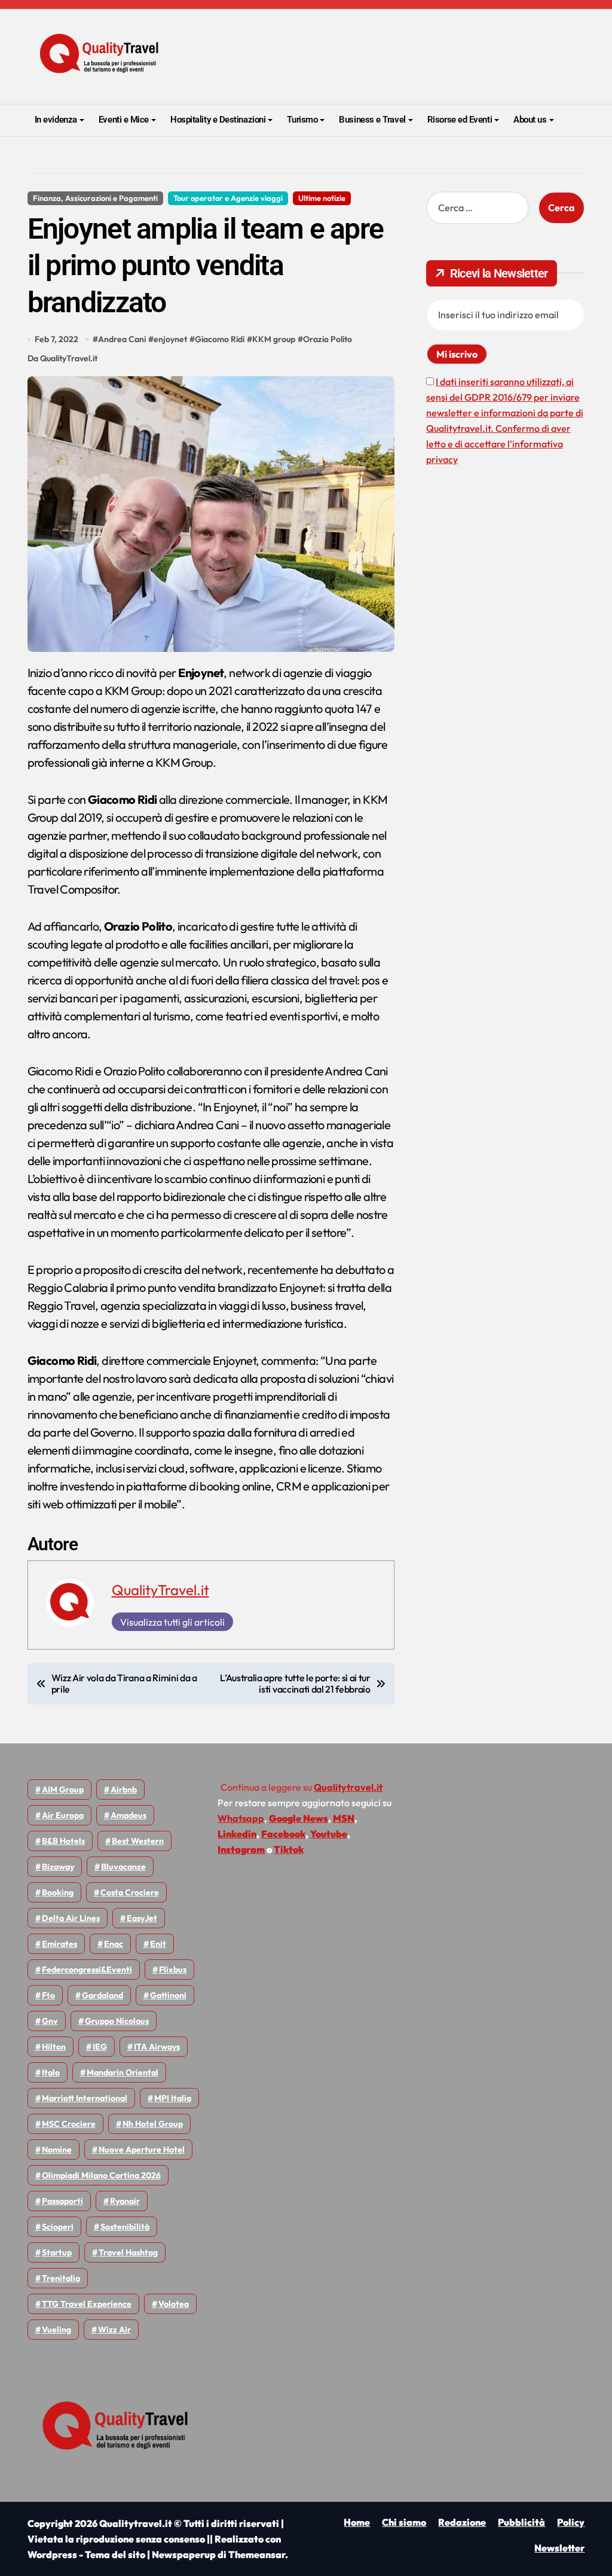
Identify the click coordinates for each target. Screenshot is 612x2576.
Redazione (462, 2522)
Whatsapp (241, 1818)
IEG (100, 2047)
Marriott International (85, 2098)
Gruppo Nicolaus (117, 2021)
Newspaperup (184, 2554)
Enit (158, 1944)
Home (357, 2522)
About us (530, 120)
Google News (299, 1818)
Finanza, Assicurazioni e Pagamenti (95, 198)
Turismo (302, 120)
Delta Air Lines (71, 1918)
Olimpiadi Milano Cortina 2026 (101, 2175)
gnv (50, 2021)
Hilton (54, 2047)
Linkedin (237, 1834)
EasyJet (142, 1918)
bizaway (58, 1867)
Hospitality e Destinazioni (218, 120)
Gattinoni (168, 1995)
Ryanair (125, 2201)
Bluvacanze (123, 1867)
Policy (571, 2522)
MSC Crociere (69, 2124)
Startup (57, 2252)
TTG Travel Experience (87, 2304)
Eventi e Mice (124, 120)
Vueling (56, 2330)
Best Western (138, 1841)
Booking (58, 1892)
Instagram (241, 1849)
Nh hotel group (153, 2124)
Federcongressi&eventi (87, 1970)
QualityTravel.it (160, 1590)
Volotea (174, 2304)
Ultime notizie (322, 198)
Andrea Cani (122, 339)
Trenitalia (61, 2278)
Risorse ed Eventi (460, 120)
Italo (51, 2072)
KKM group (274, 339)
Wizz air (114, 2330)
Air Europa (63, 1815)
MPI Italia (173, 2098)
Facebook (283, 1834)
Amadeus (128, 1815)
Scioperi (58, 2227)
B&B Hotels (63, 1841)
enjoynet (170, 339)
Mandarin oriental (123, 2072)
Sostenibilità (125, 2227)
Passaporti (62, 2201)
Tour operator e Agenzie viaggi (228, 198)
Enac (114, 1944)
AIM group (63, 1790)
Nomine (57, 2150)
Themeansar (257, 2554)
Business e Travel (372, 120)
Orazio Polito (328, 339)
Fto (48, 1995)
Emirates (59, 1944)
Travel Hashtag (128, 2252)
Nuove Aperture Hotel (142, 2150)
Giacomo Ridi (220, 339)
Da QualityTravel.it (62, 358)
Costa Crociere (130, 1892)
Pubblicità (521, 2522)
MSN (344, 1818)
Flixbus (173, 1970)
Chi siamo (404, 2522)
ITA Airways (157, 2047)
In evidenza (56, 120)
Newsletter (559, 2548)
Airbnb (124, 1790)
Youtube (329, 1834)
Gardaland (102, 1995)
